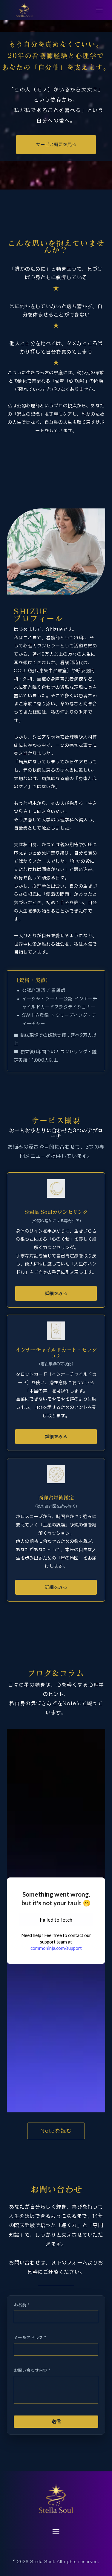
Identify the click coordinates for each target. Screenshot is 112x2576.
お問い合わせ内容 (32, 2370)
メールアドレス (30, 2338)
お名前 (22, 2305)
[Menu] (99, 10)
